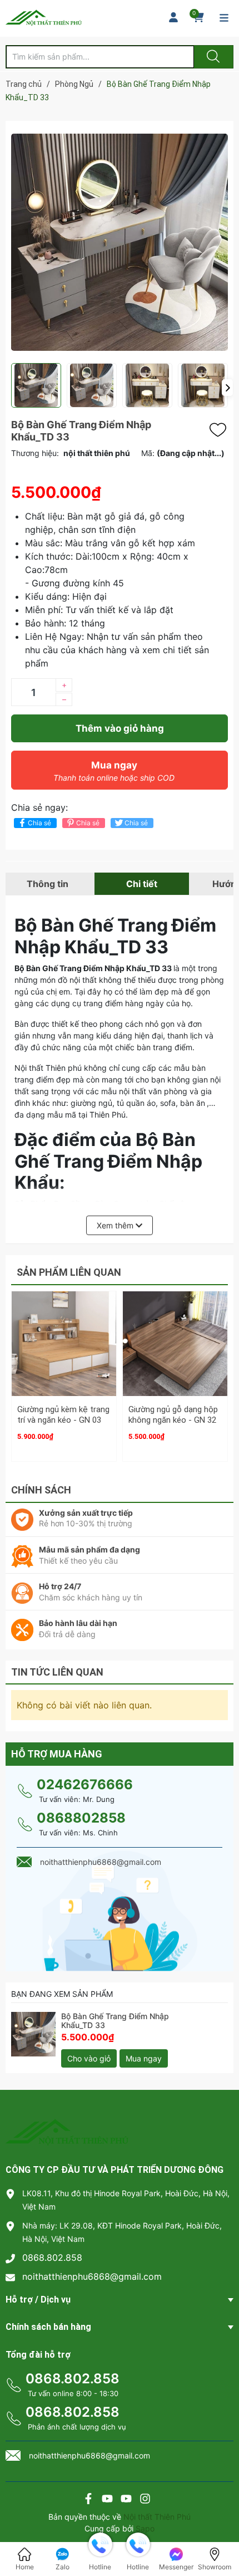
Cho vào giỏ (89, 2058)
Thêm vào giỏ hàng (120, 728)
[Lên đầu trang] (221, 2529)
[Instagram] (145, 2500)
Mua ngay (114, 771)
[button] (227, 388)
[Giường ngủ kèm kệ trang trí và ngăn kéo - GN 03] (64, 1344)
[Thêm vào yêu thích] (221, 430)
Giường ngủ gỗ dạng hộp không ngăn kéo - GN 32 (173, 1415)
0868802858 (81, 1818)
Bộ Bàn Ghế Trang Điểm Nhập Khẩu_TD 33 (115, 2021)
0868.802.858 (52, 2257)
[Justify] (212, 57)
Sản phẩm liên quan (69, 1272)
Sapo (145, 2528)
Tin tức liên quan (57, 1672)
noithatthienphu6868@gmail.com (92, 2276)
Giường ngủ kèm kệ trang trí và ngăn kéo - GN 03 (63, 1415)
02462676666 (85, 1784)
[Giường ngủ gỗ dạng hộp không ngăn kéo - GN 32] (175, 1344)
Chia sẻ (39, 823)
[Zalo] (126, 2500)
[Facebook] (88, 2500)
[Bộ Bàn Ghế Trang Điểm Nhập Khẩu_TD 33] (33, 2034)
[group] (120, 242)
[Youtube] (107, 2500)
